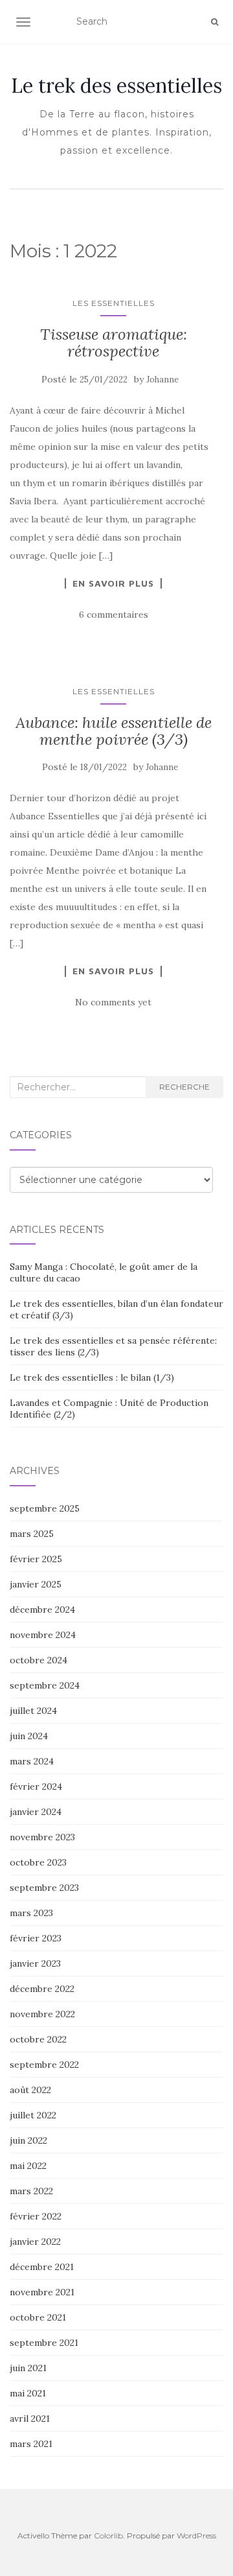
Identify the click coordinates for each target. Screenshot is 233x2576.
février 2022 (36, 2216)
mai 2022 (28, 2166)
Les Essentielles (114, 303)
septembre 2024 (45, 1685)
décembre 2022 (42, 1989)
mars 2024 (32, 1761)
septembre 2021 (44, 2343)
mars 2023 (31, 1913)
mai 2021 (28, 2393)
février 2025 (36, 1559)
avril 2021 (30, 2418)
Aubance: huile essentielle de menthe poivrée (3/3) (114, 731)
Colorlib (108, 2535)
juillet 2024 (33, 1711)
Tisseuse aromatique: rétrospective (114, 343)
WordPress (196, 2535)
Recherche (184, 1087)
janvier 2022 (35, 2242)
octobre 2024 (39, 1660)
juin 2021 (28, 2368)
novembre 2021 (42, 2292)
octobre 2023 (38, 1862)
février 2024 (36, 1786)
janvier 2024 (36, 1812)
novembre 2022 (42, 2014)
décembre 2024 (42, 1610)
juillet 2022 (33, 2115)
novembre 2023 (42, 1837)
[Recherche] (215, 22)
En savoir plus (113, 583)
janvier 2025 (36, 1584)
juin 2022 (28, 2140)
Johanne (162, 380)
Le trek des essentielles (116, 86)
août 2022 (30, 2090)
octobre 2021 (38, 2317)
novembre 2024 (43, 1635)
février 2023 (36, 1938)
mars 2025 (32, 1534)
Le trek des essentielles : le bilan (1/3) (92, 1377)
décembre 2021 (42, 2267)
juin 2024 (29, 1736)
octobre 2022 (38, 2039)
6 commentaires (114, 615)
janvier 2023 (35, 1963)
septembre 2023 (44, 1888)
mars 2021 (31, 2444)
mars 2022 (31, 2191)
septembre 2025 (45, 1508)
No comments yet (113, 1002)
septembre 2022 (44, 2065)
